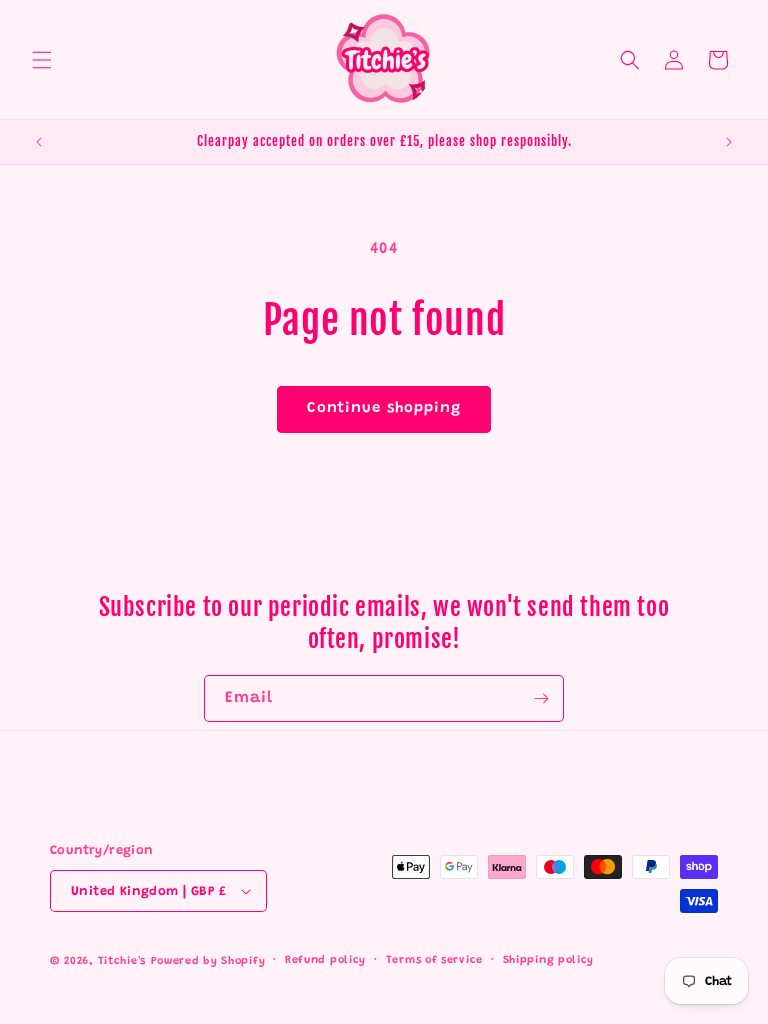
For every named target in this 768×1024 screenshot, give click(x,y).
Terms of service (434, 960)
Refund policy (325, 960)
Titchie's (122, 961)
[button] (42, 60)
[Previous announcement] (39, 142)
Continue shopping (384, 408)
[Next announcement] (729, 142)
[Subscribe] (541, 698)
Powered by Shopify (208, 961)
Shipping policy (549, 960)
